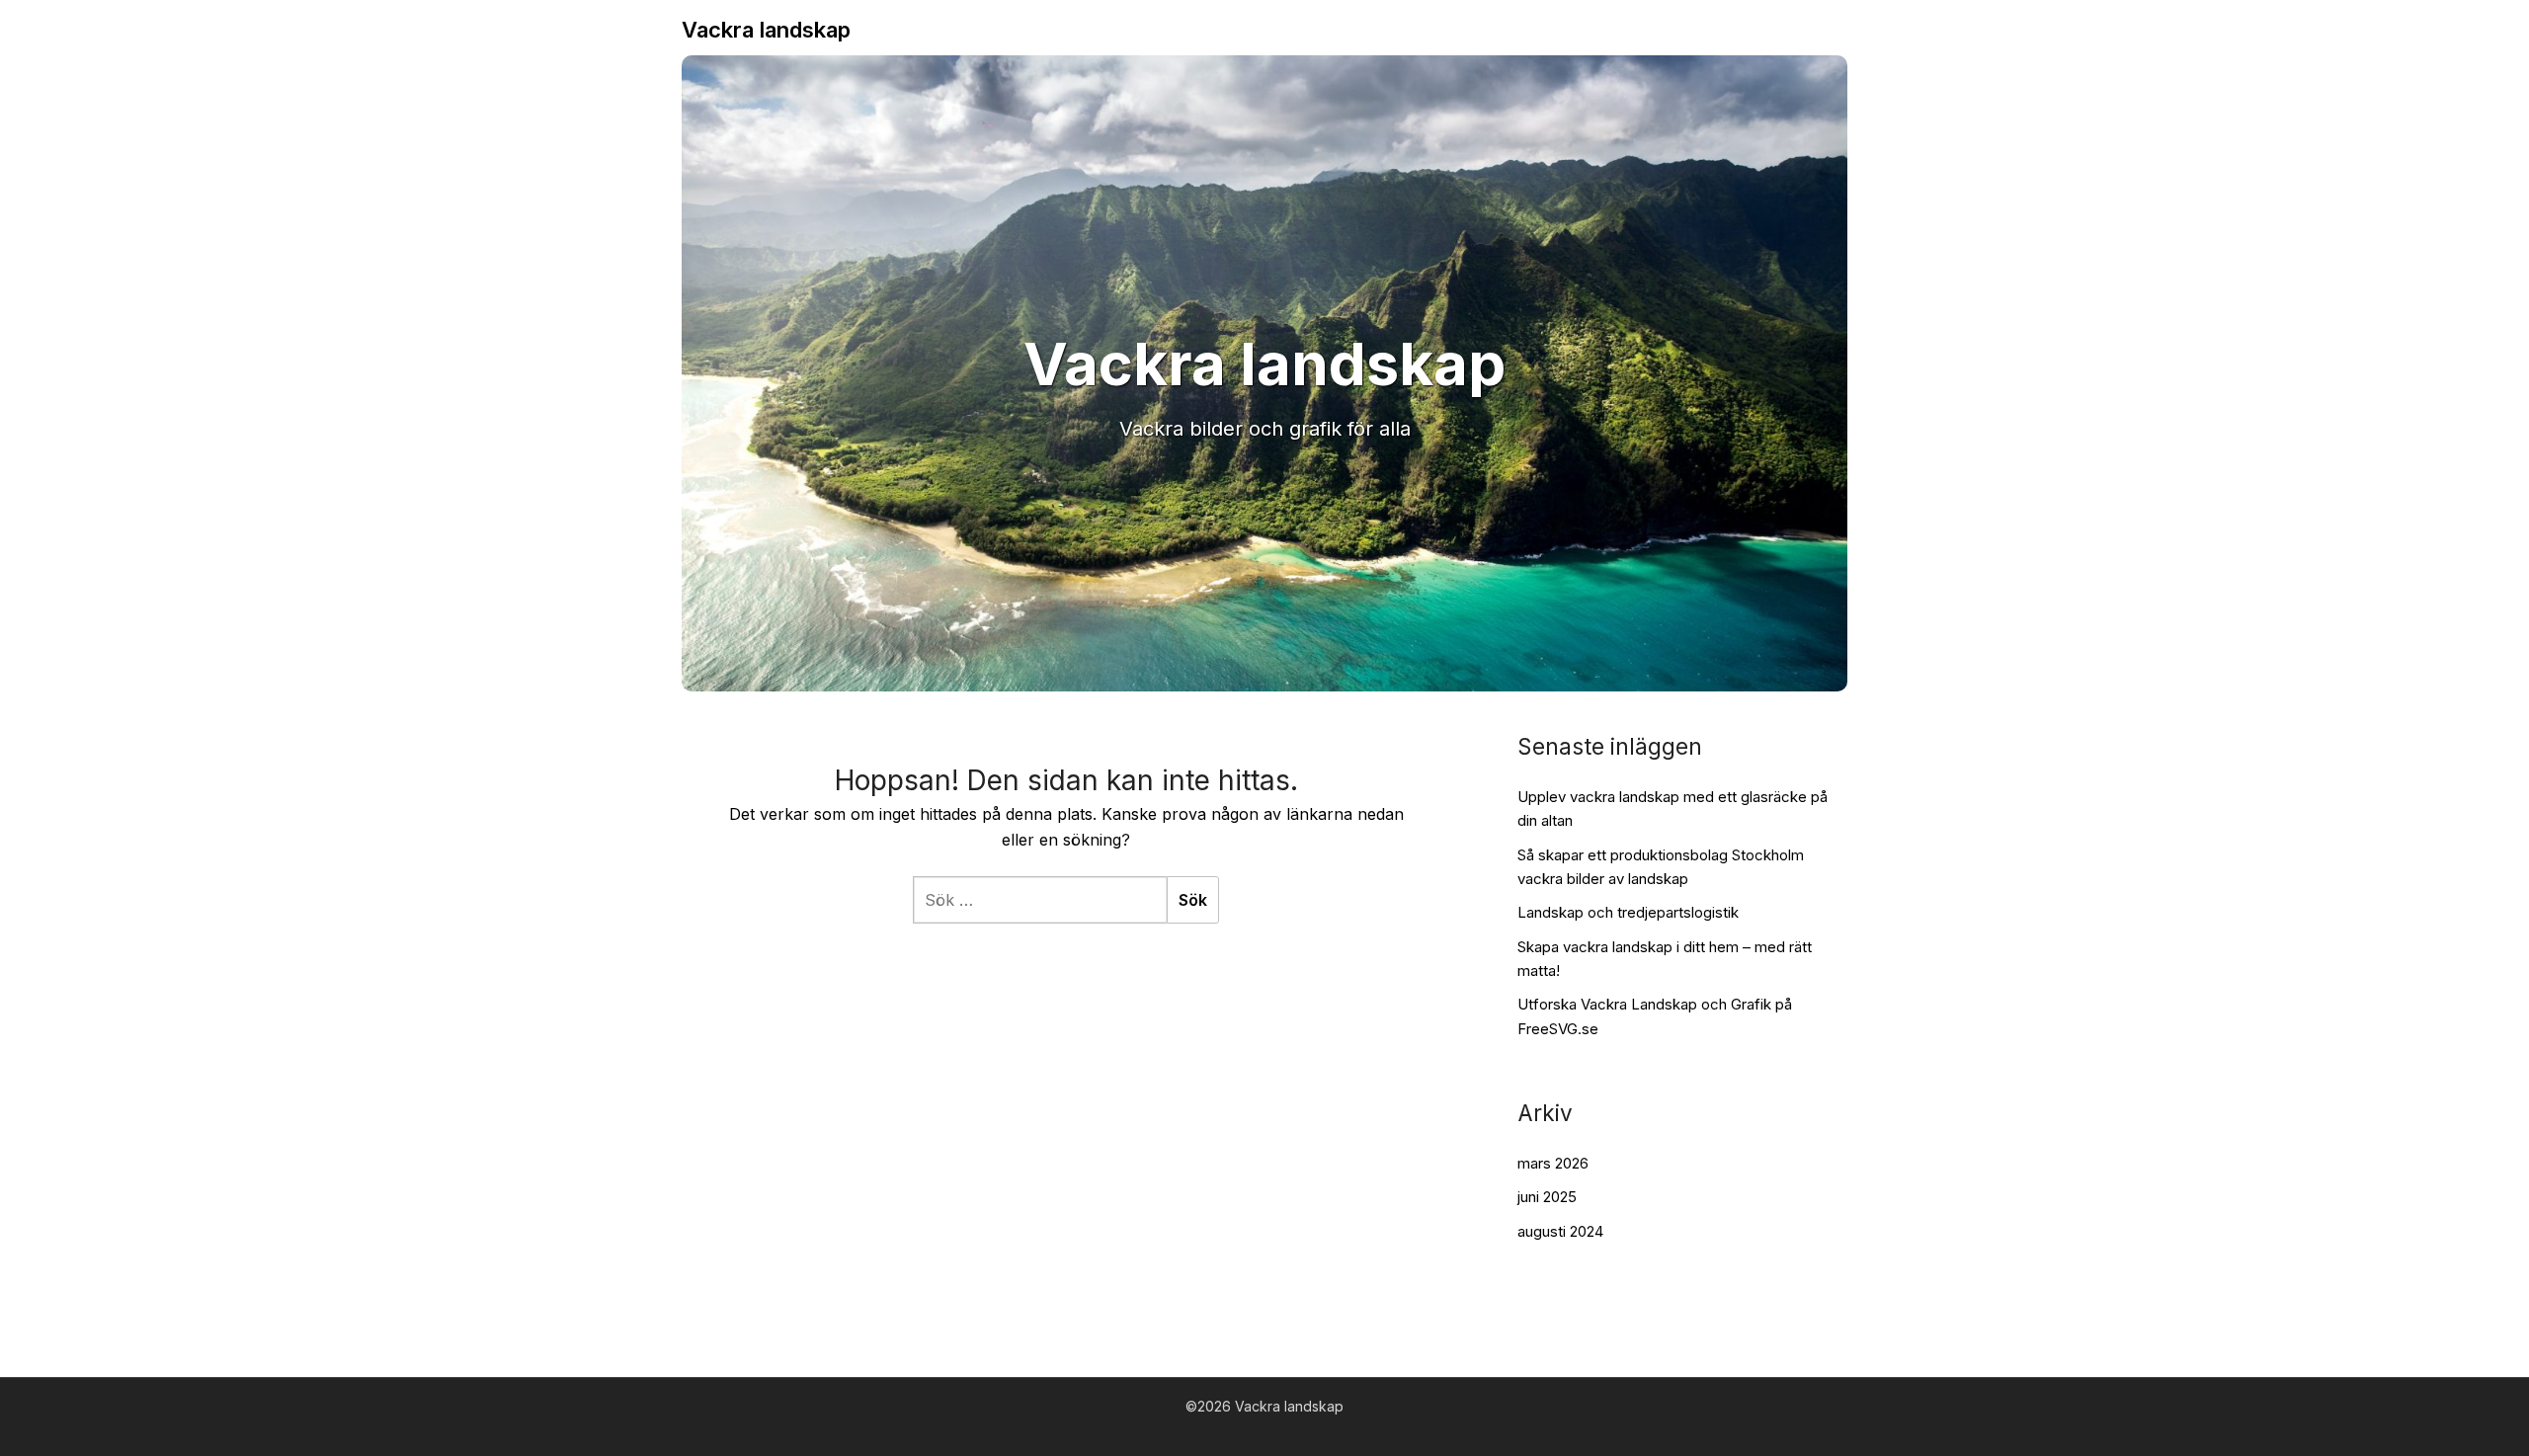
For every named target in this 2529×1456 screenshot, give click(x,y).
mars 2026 (1553, 1163)
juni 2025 (1547, 1197)
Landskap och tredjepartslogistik (1628, 912)
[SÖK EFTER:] (1040, 900)
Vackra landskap (766, 30)
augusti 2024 (1560, 1231)
